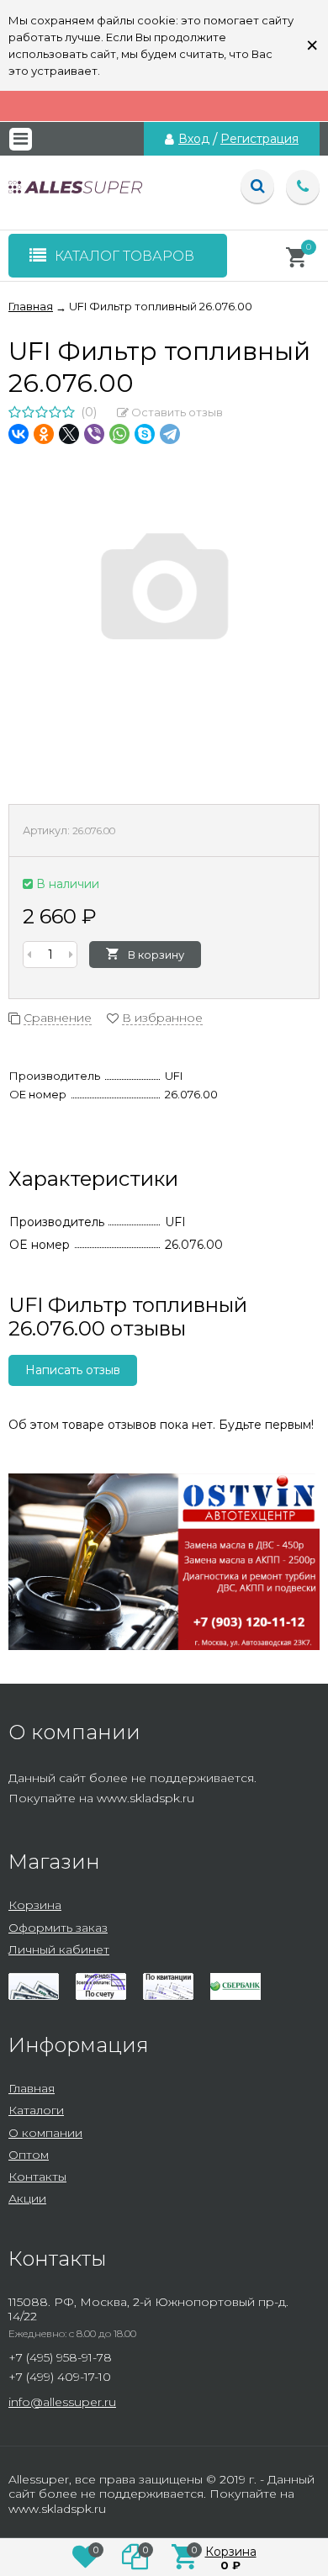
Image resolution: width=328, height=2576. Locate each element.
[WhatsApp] (119, 434)
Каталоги (36, 2110)
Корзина (35, 1905)
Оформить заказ (58, 1928)
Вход (194, 139)
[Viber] (94, 434)
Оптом (29, 2155)
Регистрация (259, 139)
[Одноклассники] (44, 434)
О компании (45, 2133)
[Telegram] (170, 434)
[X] (69, 434)
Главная (32, 2088)
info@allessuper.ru (62, 2402)
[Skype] (145, 434)
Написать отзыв (73, 1370)
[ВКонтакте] (19, 434)
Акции (27, 2198)
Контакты (37, 2177)
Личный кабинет (59, 1949)
